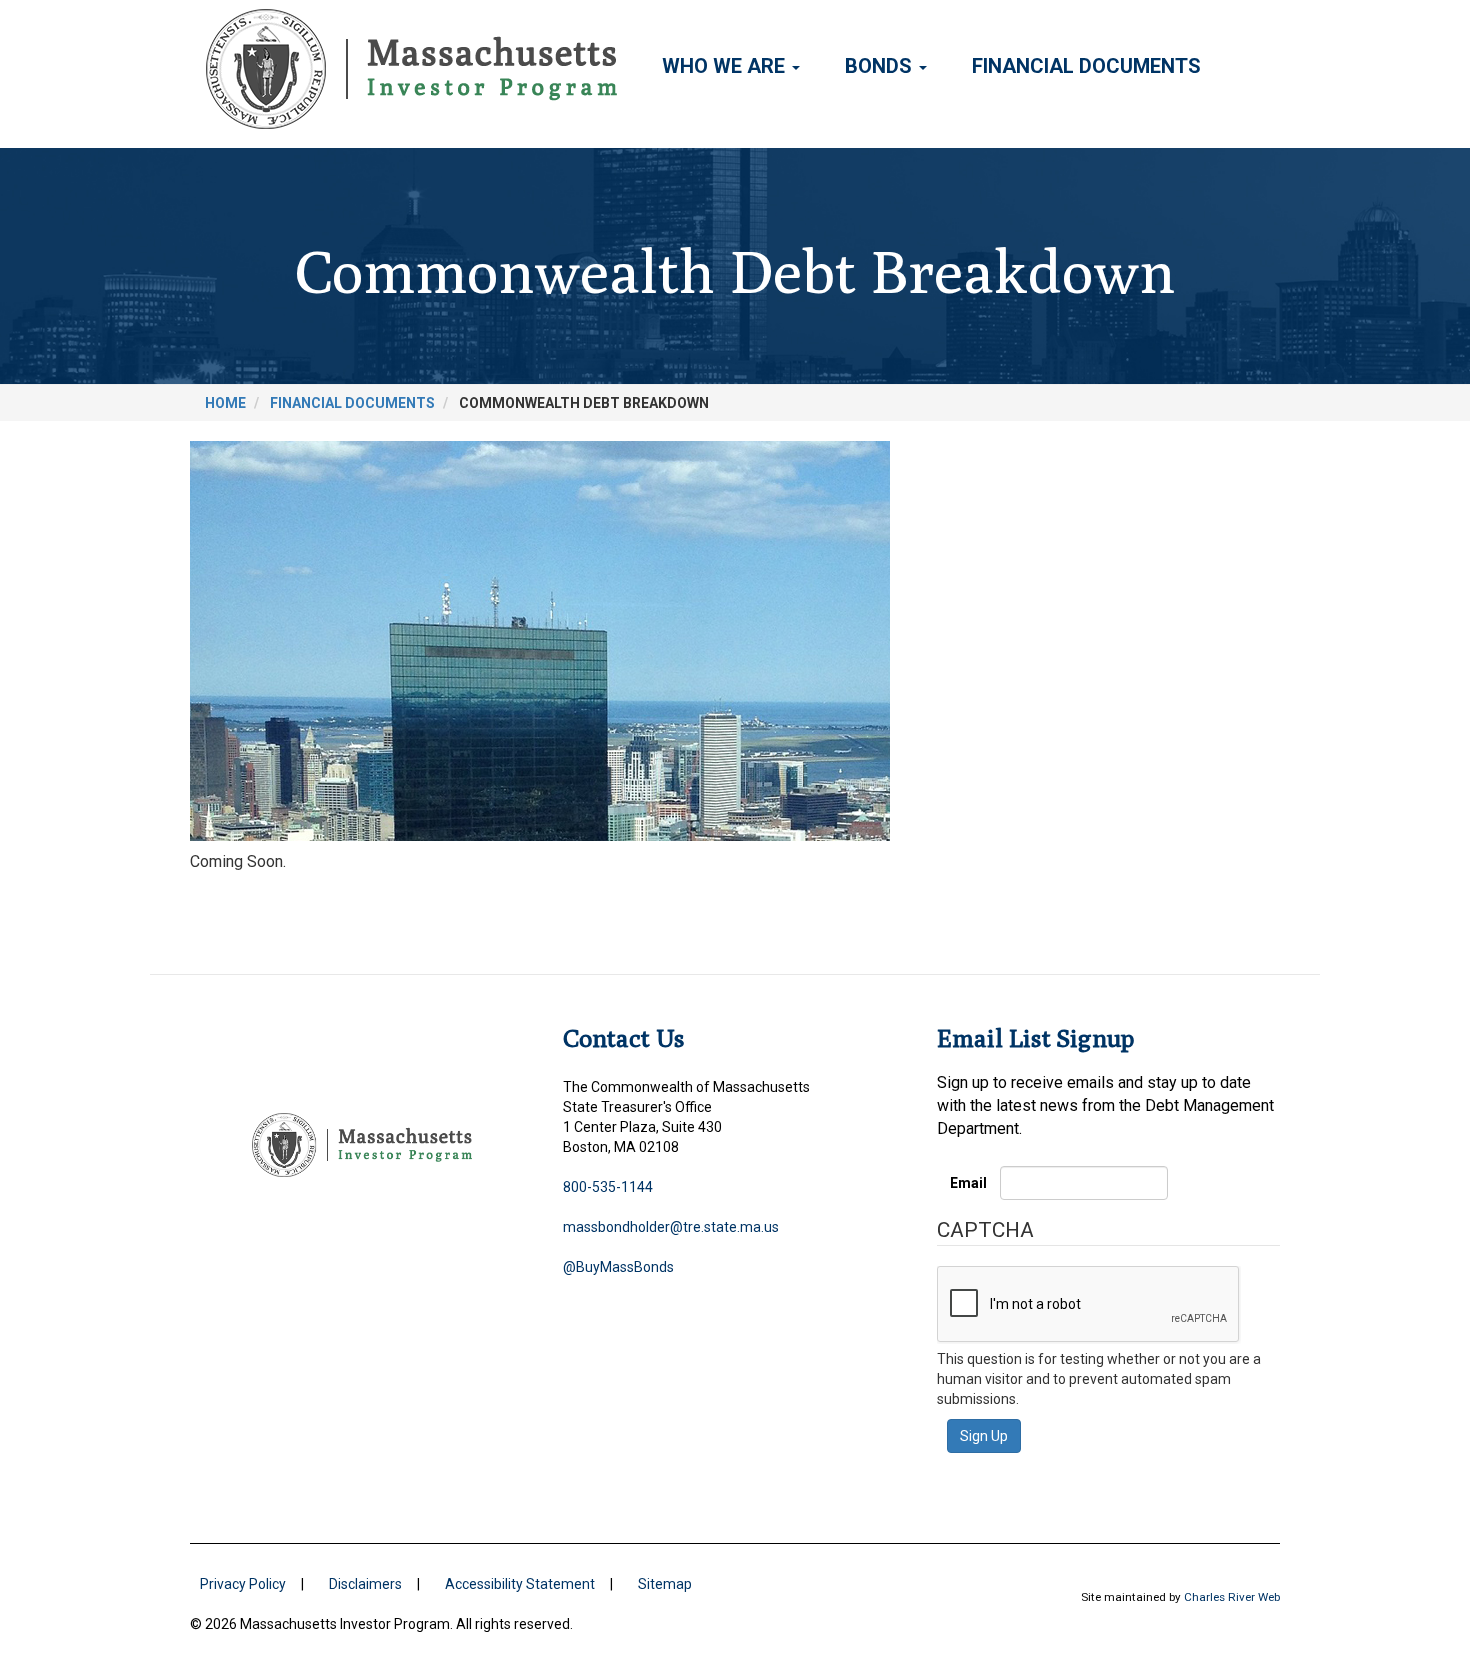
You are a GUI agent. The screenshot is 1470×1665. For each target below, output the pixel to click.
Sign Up (984, 1436)
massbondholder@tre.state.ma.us (671, 1227)
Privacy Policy (243, 1584)
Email (968, 1183)
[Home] (419, 69)
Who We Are (726, 66)
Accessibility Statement (520, 1584)
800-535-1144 (608, 1187)
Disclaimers (365, 1584)
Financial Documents (1086, 66)
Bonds (881, 66)
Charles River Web (1232, 1597)
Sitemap (665, 1584)
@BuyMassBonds (618, 1267)
